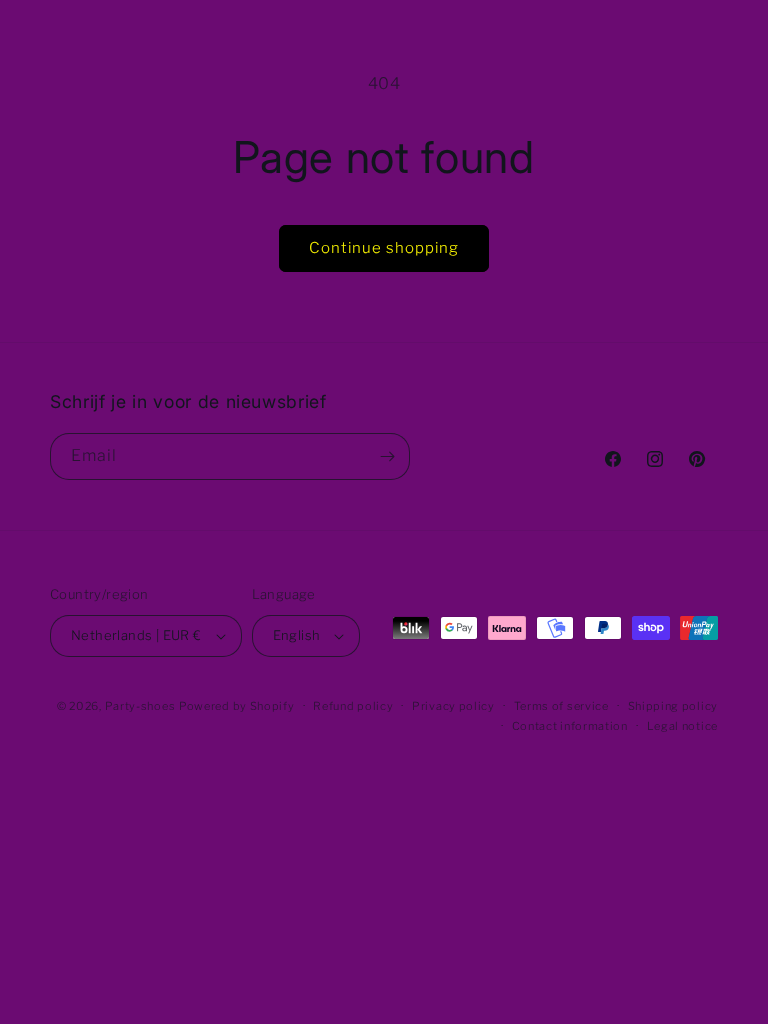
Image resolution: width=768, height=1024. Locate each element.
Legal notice (682, 726)
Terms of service (561, 706)
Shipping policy (673, 706)
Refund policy (353, 706)
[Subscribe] (387, 456)
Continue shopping (384, 248)
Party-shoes (140, 706)
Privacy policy (453, 706)
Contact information (570, 726)
